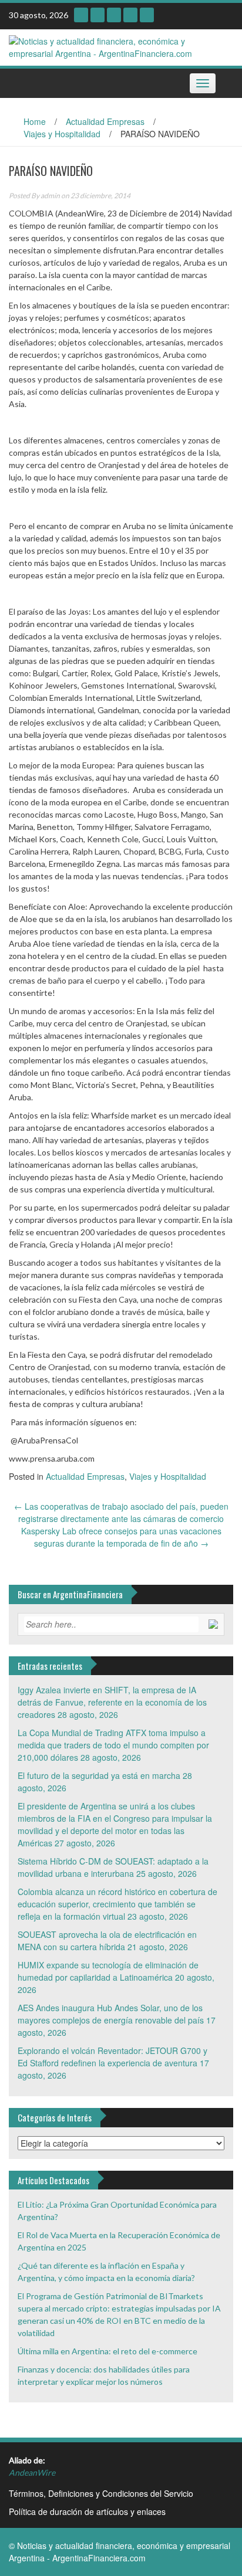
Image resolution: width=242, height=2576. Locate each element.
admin (50, 196)
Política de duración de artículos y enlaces (87, 2511)
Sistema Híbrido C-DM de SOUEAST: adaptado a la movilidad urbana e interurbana (113, 1867)
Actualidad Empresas (105, 121)
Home (35, 121)
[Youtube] (98, 15)
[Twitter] (130, 15)
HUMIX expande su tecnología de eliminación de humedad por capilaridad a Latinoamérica (108, 1971)
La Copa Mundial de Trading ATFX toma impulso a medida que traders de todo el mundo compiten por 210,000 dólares (113, 1745)
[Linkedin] (114, 15)
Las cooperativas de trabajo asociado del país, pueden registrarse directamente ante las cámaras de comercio (121, 1512)
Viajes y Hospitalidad (62, 134)
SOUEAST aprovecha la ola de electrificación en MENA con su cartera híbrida (107, 1941)
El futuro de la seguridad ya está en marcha (99, 1775)
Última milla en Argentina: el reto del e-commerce (107, 2351)
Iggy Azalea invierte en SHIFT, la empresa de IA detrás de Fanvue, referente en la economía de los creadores (112, 1702)
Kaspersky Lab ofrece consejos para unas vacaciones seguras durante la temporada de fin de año (121, 1537)
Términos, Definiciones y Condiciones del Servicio (101, 2493)
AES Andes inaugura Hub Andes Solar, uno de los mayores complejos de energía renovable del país (111, 2014)
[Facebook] (147, 15)
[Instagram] (81, 15)
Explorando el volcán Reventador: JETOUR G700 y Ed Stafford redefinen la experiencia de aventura (112, 2057)
